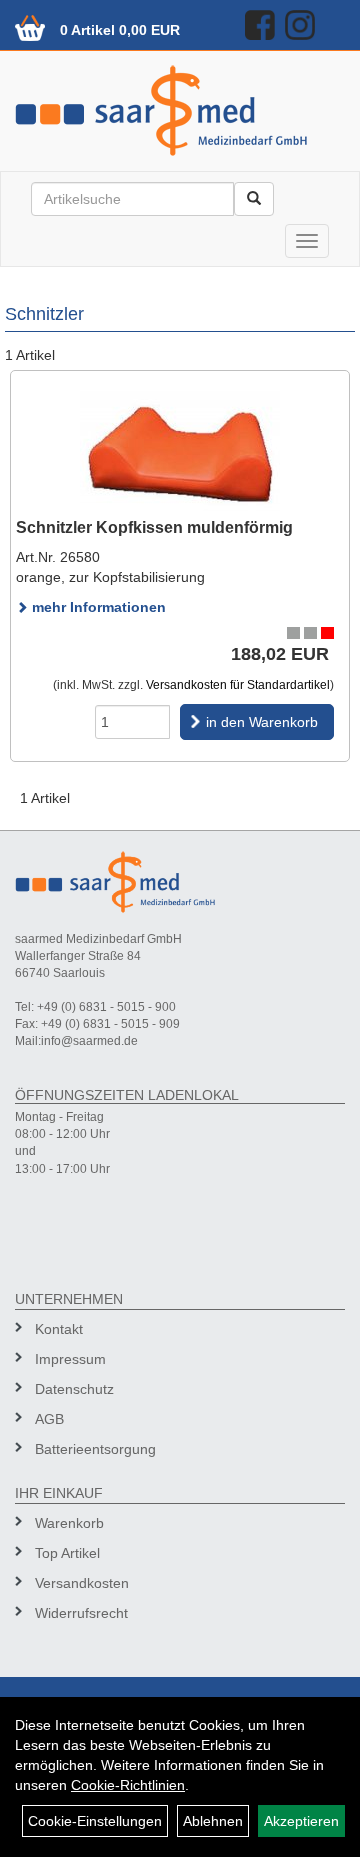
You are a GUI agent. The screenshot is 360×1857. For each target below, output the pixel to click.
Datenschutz (74, 1389)
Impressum (70, 1359)
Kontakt (59, 1329)
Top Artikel (67, 1553)
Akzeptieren (301, 1821)
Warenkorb (69, 1523)
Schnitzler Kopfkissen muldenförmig (154, 527)
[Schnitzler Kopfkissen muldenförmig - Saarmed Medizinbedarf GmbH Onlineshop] (180, 452)
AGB (49, 1419)
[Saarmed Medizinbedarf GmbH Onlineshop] (180, 110)
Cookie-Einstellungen (95, 1821)
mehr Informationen (97, 607)
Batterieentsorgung (95, 1449)
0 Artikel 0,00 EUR (120, 30)
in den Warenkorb (262, 722)
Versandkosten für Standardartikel (238, 685)
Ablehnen (213, 1821)
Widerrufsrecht (81, 1613)
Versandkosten (82, 1583)
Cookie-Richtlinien (128, 1785)
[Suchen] (254, 199)
